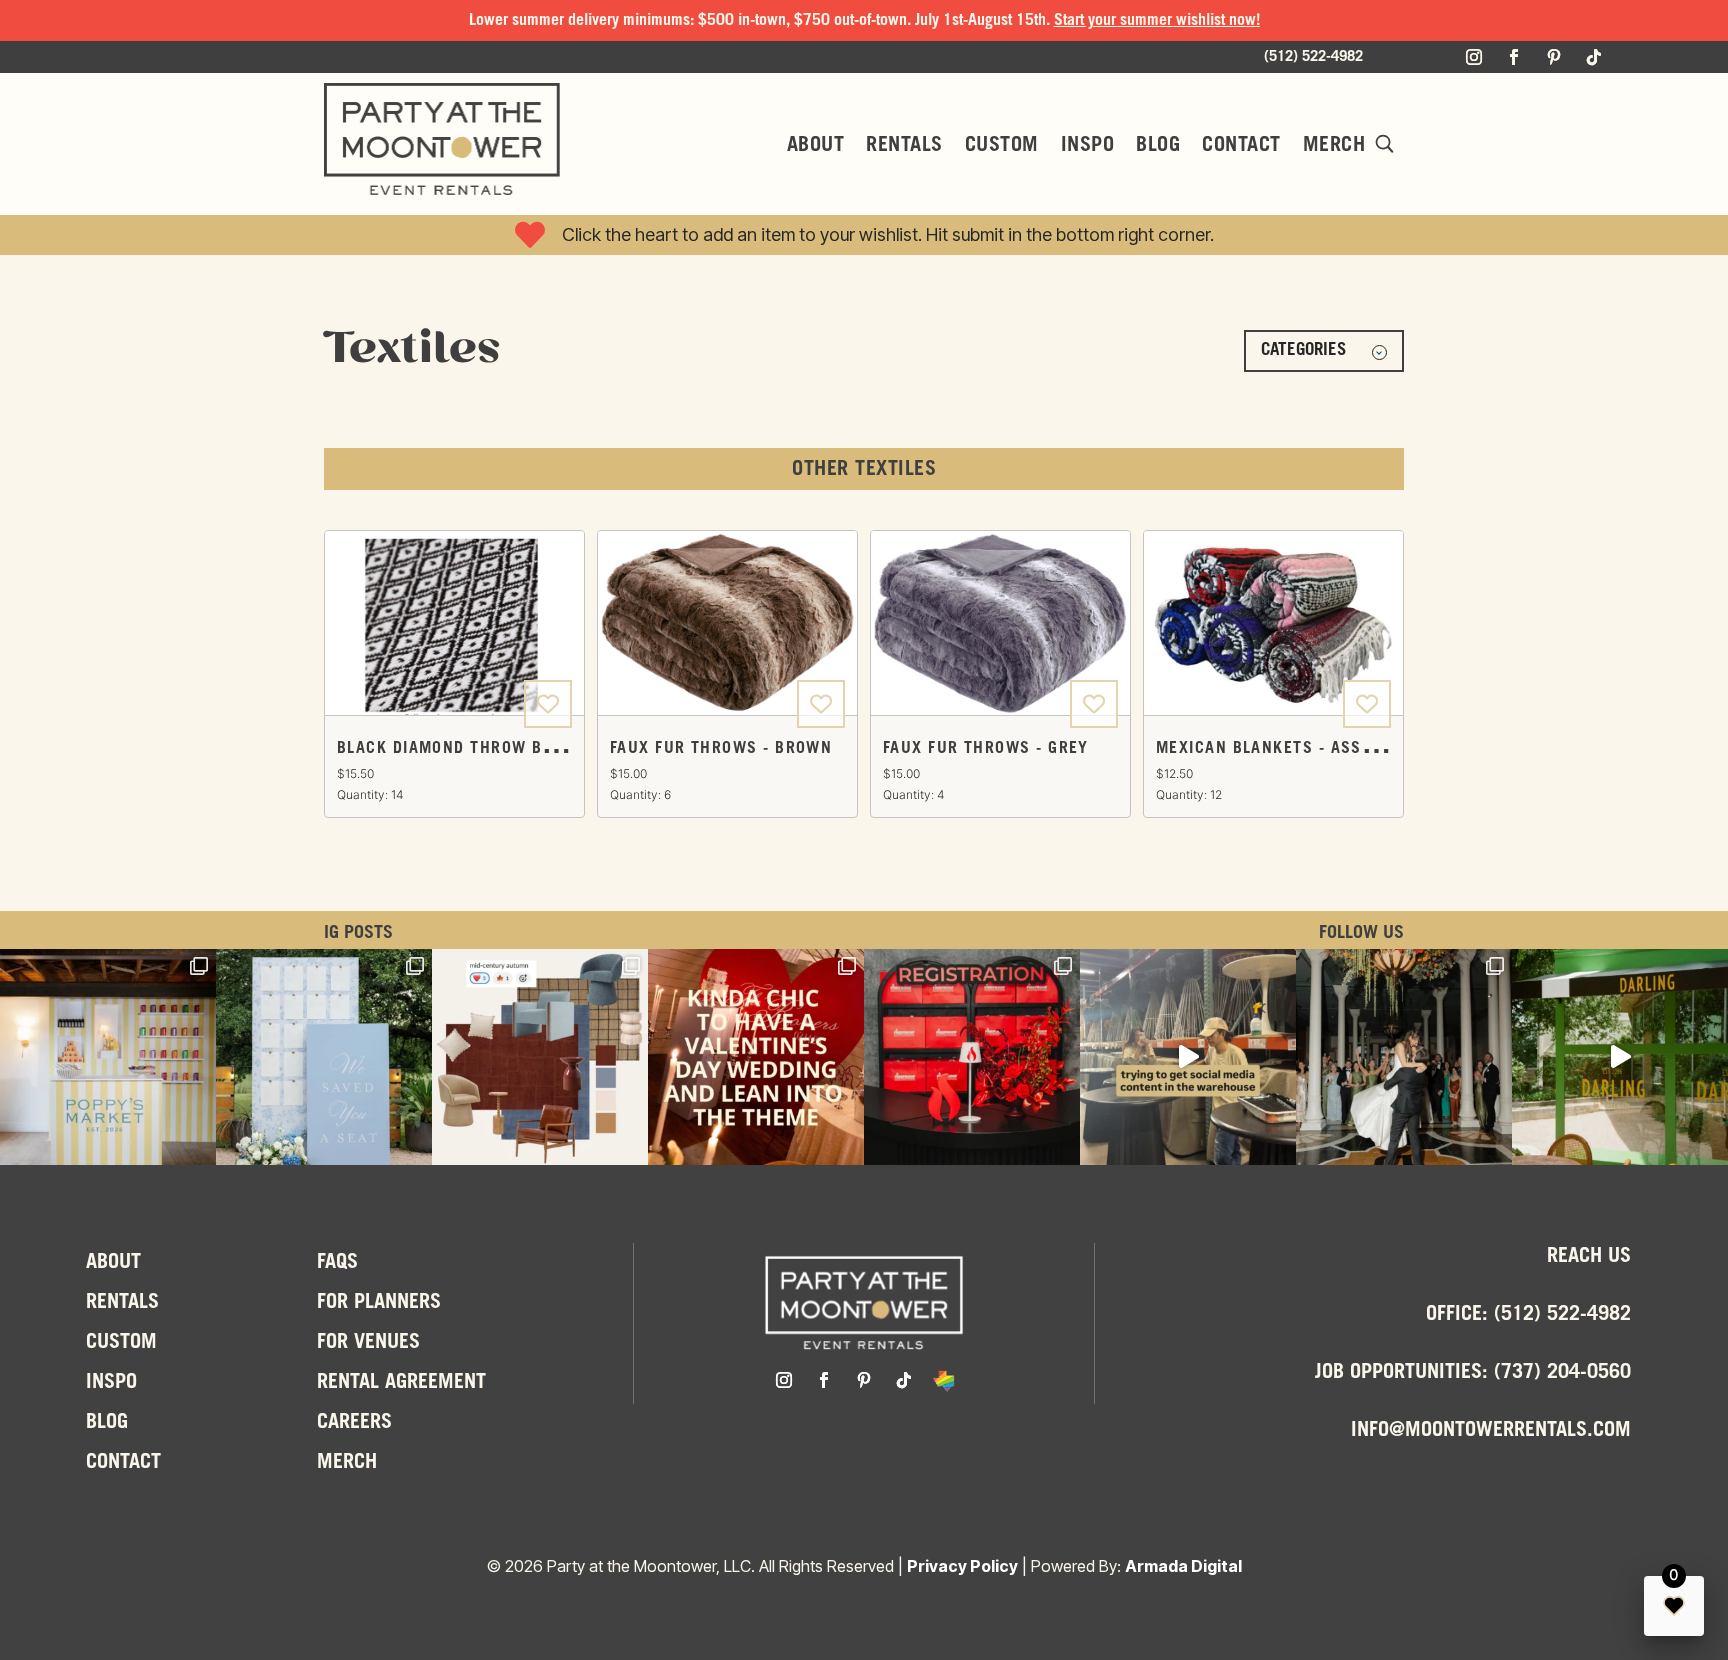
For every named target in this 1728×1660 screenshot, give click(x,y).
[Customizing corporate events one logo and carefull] (972, 1057)
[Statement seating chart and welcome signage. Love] (324, 1057)
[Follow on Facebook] (1514, 57)
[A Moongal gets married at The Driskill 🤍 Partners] (1404, 1057)
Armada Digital (1183, 1566)
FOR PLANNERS (379, 1303)
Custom (1002, 146)
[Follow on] (944, 1380)
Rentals (904, 146)
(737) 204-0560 (1562, 1373)
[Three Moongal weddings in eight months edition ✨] (756, 1057)
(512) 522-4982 (1562, 1315)
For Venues (368, 1343)
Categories (1303, 350)
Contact (1241, 146)
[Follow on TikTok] (1594, 57)
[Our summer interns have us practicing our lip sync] (1188, 1057)
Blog (1158, 146)
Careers (354, 1423)
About (816, 146)
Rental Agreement (401, 1383)
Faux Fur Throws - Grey (986, 748)
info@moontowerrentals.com (1491, 1431)
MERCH (1334, 146)
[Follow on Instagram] (1474, 57)
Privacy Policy (962, 1566)
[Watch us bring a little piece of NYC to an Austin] (1620, 1057)
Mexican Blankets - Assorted (1284, 748)
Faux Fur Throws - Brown (721, 748)
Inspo (1088, 146)
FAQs (337, 1263)
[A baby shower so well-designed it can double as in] (108, 1057)
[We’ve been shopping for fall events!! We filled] (540, 1057)
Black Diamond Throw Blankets (475, 748)
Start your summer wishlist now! (1157, 20)
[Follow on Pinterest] (1554, 57)
